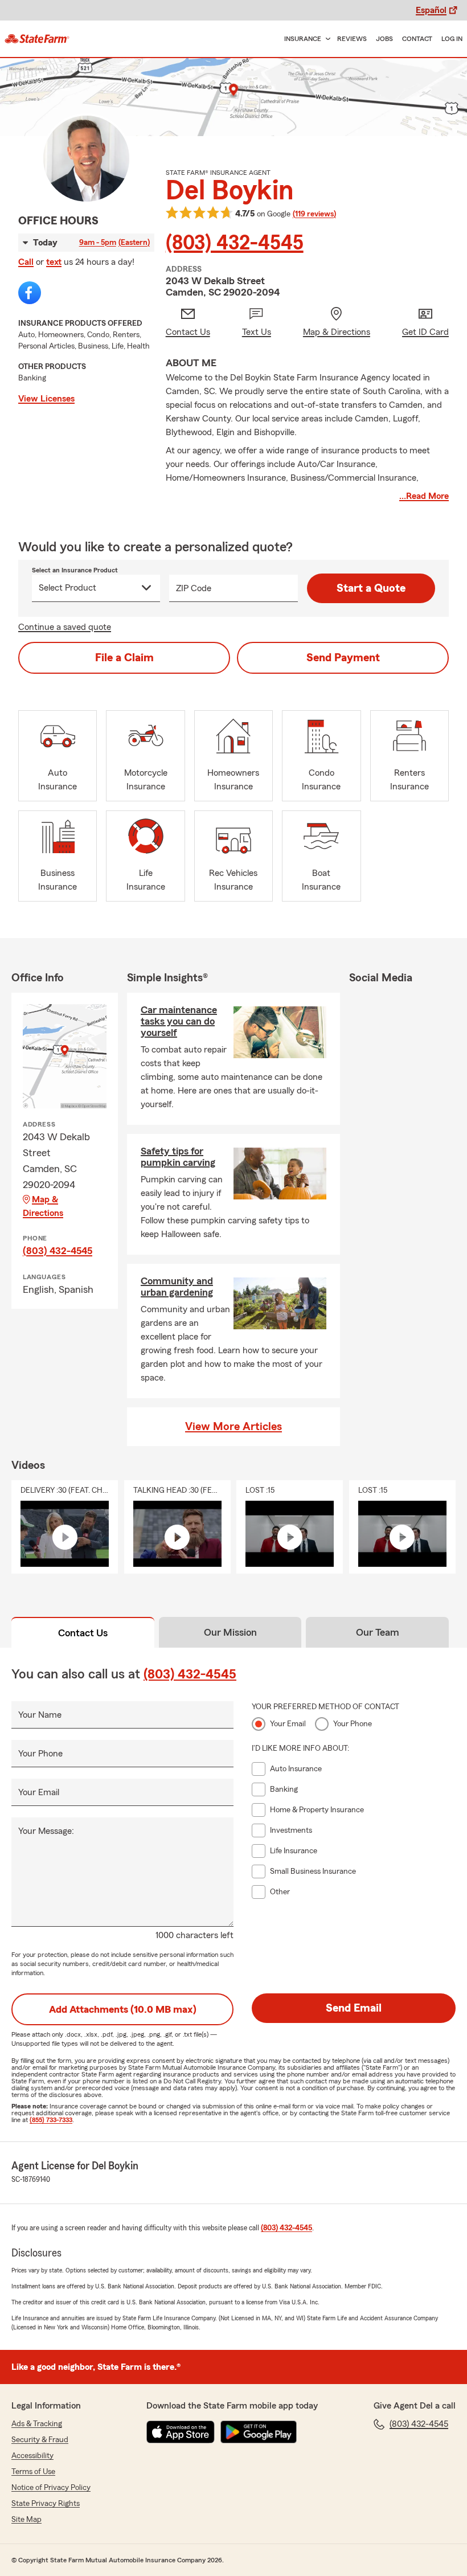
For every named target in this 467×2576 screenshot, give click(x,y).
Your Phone (40, 1754)
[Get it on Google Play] (259, 2432)
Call (26, 262)
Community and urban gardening (177, 1287)
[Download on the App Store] (181, 2432)
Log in (452, 39)
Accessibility (32, 2456)
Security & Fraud (40, 2440)
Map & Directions (43, 1206)
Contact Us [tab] (83, 1633)
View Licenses (46, 399)
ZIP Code (194, 588)
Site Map (26, 2520)
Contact (417, 39)
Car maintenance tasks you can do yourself (179, 1021)
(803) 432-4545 (235, 243)
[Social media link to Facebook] (30, 293)
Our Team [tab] (378, 1632)
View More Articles (233, 1427)
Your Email (39, 1792)
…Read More (424, 496)
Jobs (384, 39)
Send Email (354, 2008)
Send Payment (343, 658)
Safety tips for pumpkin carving (178, 1157)
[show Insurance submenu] (326, 39)
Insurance (303, 39)
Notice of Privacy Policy (51, 2488)
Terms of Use (33, 2472)
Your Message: (46, 1831)
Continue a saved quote (65, 627)
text (54, 262)
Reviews (352, 39)
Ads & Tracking (37, 2424)
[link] (37, 39)
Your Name (40, 1715)
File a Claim (124, 658)
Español (431, 10)
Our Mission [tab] (230, 1632)
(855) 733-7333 (51, 2120)
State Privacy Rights (46, 2504)
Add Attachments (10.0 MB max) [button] (123, 2009)
